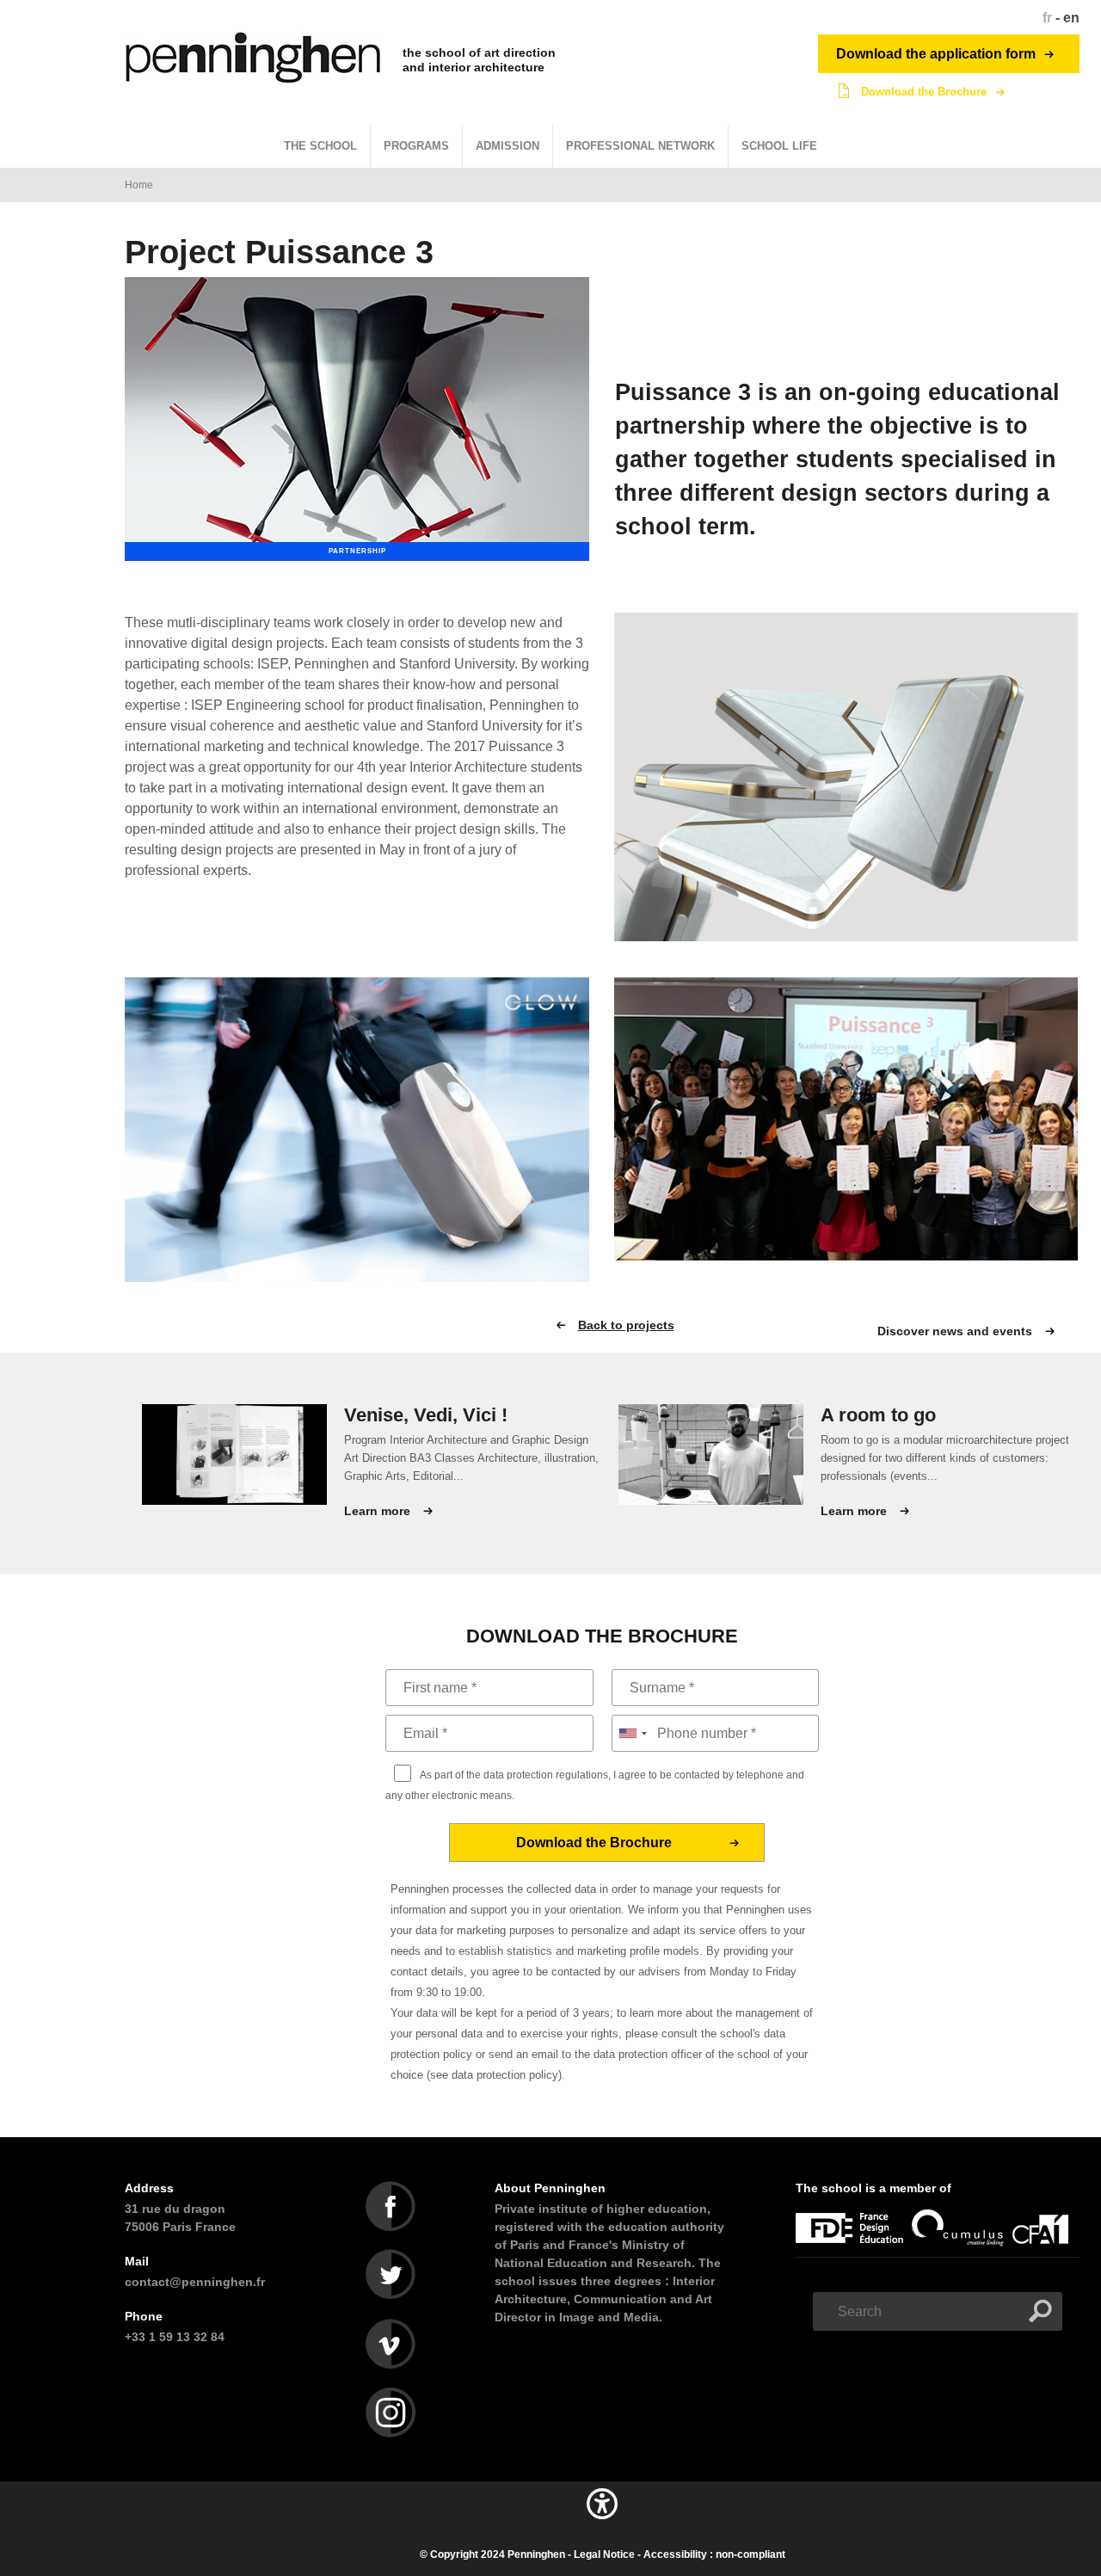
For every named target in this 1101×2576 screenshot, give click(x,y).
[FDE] (854, 2247)
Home (139, 185)
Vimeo (391, 2344)
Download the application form (936, 54)
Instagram (391, 2413)
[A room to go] (711, 1454)
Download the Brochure (924, 92)
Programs (416, 146)
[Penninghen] (255, 58)
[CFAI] (1045, 2247)
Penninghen (536, 2554)
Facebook (391, 2206)
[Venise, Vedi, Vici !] (234, 1454)
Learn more (377, 1511)
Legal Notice (604, 2554)
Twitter (391, 2275)
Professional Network (640, 146)
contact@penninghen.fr (195, 2282)
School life (779, 146)
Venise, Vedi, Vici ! (426, 1415)
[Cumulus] (962, 2247)
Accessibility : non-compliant (714, 2554)
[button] (602, 2523)
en (1071, 18)
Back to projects (626, 1325)
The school (320, 146)
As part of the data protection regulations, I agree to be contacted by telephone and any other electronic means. (595, 1785)
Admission (507, 146)
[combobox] (632, 1733)
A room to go (878, 1415)
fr (1047, 18)
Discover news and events (955, 1331)
